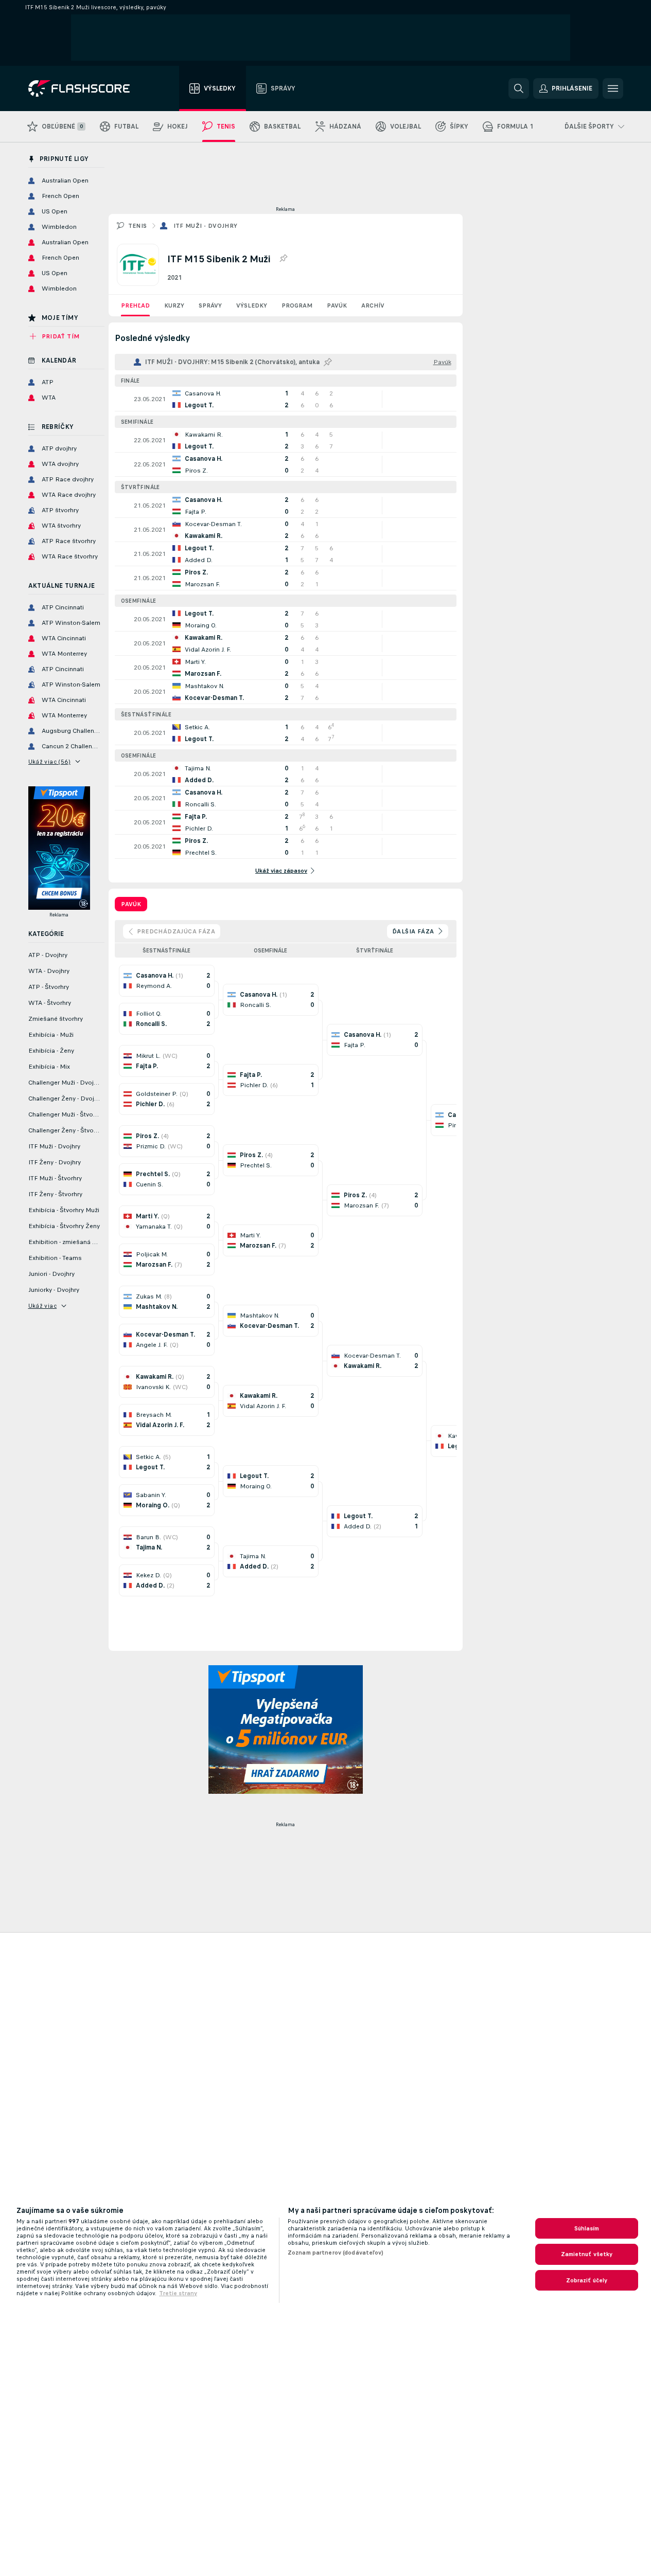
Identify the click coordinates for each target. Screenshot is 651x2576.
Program (297, 305)
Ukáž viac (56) (50, 762)
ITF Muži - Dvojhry (206, 226)
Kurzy (174, 305)
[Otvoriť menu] (613, 88)
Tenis (138, 226)
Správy (210, 305)
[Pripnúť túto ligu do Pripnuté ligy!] (283, 259)
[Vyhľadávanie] (519, 88)
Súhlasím (587, 2228)
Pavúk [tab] (131, 904)
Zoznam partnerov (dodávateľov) (336, 2253)
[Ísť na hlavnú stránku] (86, 88)
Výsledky (252, 305)
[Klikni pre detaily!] (286, 399)
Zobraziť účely (587, 2280)
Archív (373, 305)
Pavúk (337, 305)
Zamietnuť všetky (587, 2254)
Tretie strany (178, 2293)
